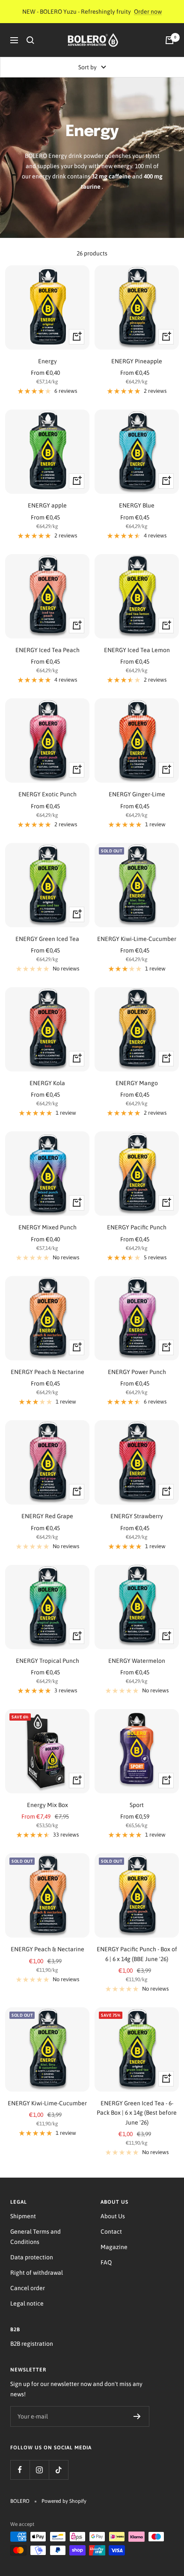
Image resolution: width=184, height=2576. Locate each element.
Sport (137, 1805)
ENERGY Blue (137, 505)
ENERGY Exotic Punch (47, 794)
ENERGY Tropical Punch (47, 1661)
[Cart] (169, 40)
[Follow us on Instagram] (39, 2470)
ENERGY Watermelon (137, 1661)
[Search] (30, 40)
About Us (113, 2216)
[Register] (137, 2416)
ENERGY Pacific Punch (137, 1227)
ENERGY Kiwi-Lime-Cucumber (137, 939)
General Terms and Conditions (36, 2237)
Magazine (114, 2247)
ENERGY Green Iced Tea (47, 939)
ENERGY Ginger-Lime (137, 794)
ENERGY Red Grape (47, 1516)
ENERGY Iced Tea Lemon (137, 650)
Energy (47, 361)
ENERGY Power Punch (137, 1372)
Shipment (23, 2216)
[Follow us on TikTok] (58, 2470)
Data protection (32, 2257)
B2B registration (32, 2344)
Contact (111, 2232)
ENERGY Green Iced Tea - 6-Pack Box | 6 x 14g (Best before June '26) (137, 2113)
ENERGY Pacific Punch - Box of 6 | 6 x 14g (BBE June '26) (137, 1954)
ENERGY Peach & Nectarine (47, 1372)
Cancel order (28, 2288)
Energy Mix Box (47, 1805)
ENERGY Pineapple (137, 361)
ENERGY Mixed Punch (47, 1227)
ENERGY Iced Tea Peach (47, 650)
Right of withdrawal (37, 2273)
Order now (148, 12)
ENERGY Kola (47, 1083)
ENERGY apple (47, 505)
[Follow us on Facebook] (20, 2470)
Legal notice (27, 2303)
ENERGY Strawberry (137, 1516)
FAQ (106, 2262)
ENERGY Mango (137, 1083)
